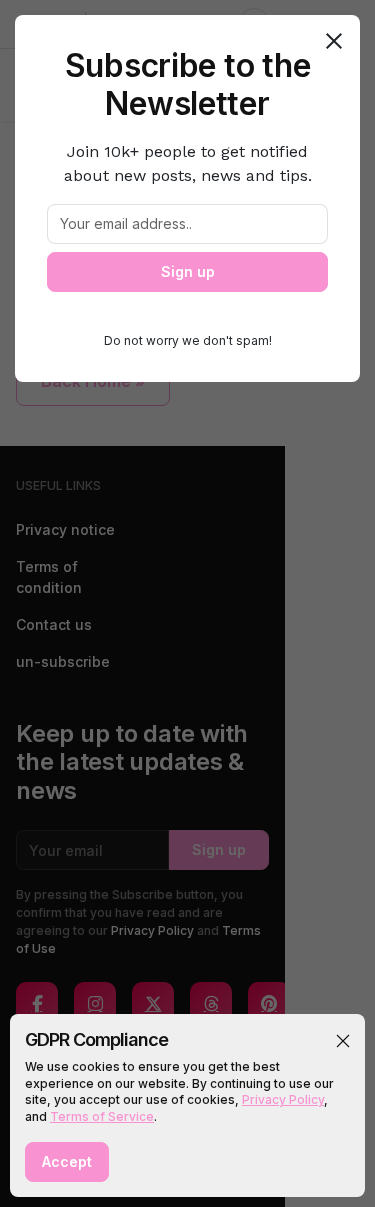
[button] (343, 1041)
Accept (67, 1161)
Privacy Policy (283, 1099)
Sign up (188, 271)
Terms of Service (102, 1116)
